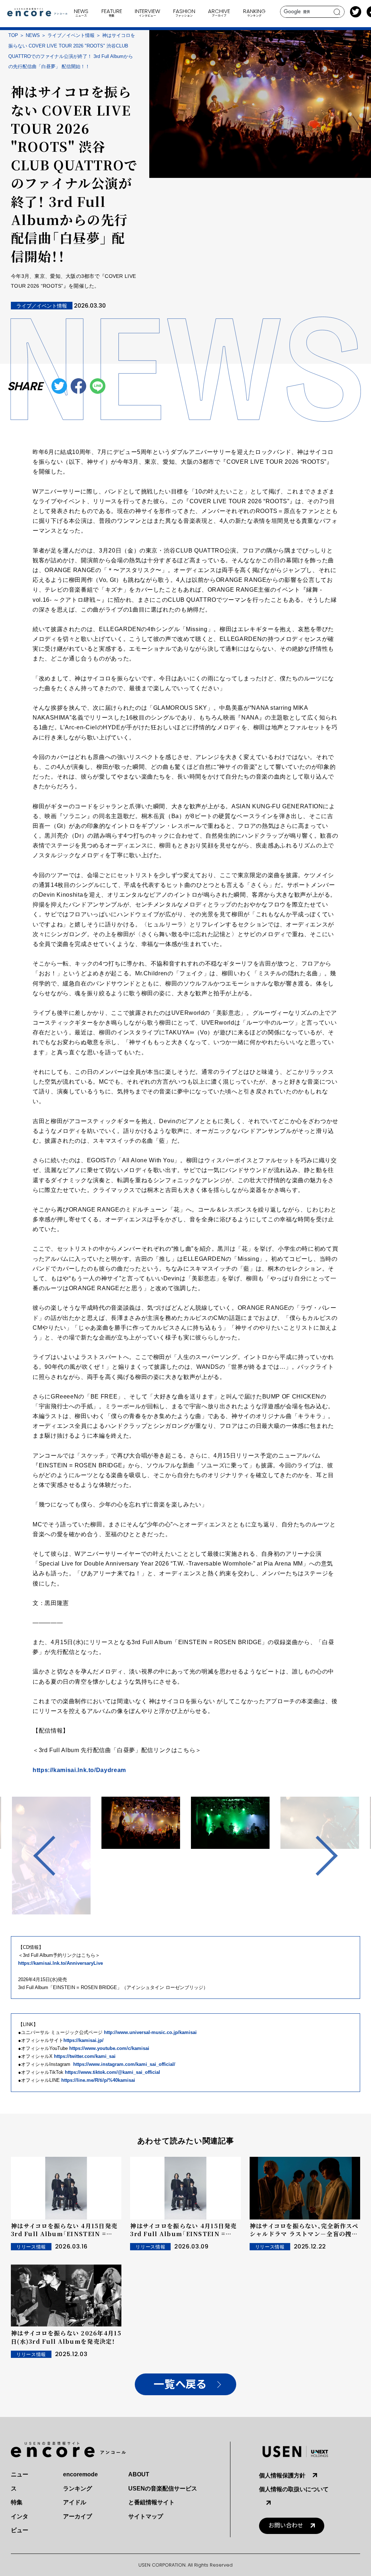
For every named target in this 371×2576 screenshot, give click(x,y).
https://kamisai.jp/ (84, 2040)
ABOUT (139, 2474)
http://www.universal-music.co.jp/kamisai (150, 2032)
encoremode (80, 2474)
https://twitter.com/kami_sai (85, 2056)
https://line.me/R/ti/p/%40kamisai (98, 2080)
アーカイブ (78, 2516)
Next (318, 1856)
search (337, 12)
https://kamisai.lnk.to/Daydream (79, 1770)
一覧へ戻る (180, 2385)
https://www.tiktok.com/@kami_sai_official (112, 2072)
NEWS (33, 35)
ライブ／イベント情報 (71, 35)
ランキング (78, 2489)
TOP (13, 35)
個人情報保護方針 (282, 2475)
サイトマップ (146, 2516)
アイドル (75, 2502)
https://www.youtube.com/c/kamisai (109, 2048)
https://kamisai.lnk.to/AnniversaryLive (61, 1963)
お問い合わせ (286, 2525)
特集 (17, 2502)
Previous (53, 1856)
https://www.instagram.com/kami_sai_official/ (124, 2064)
